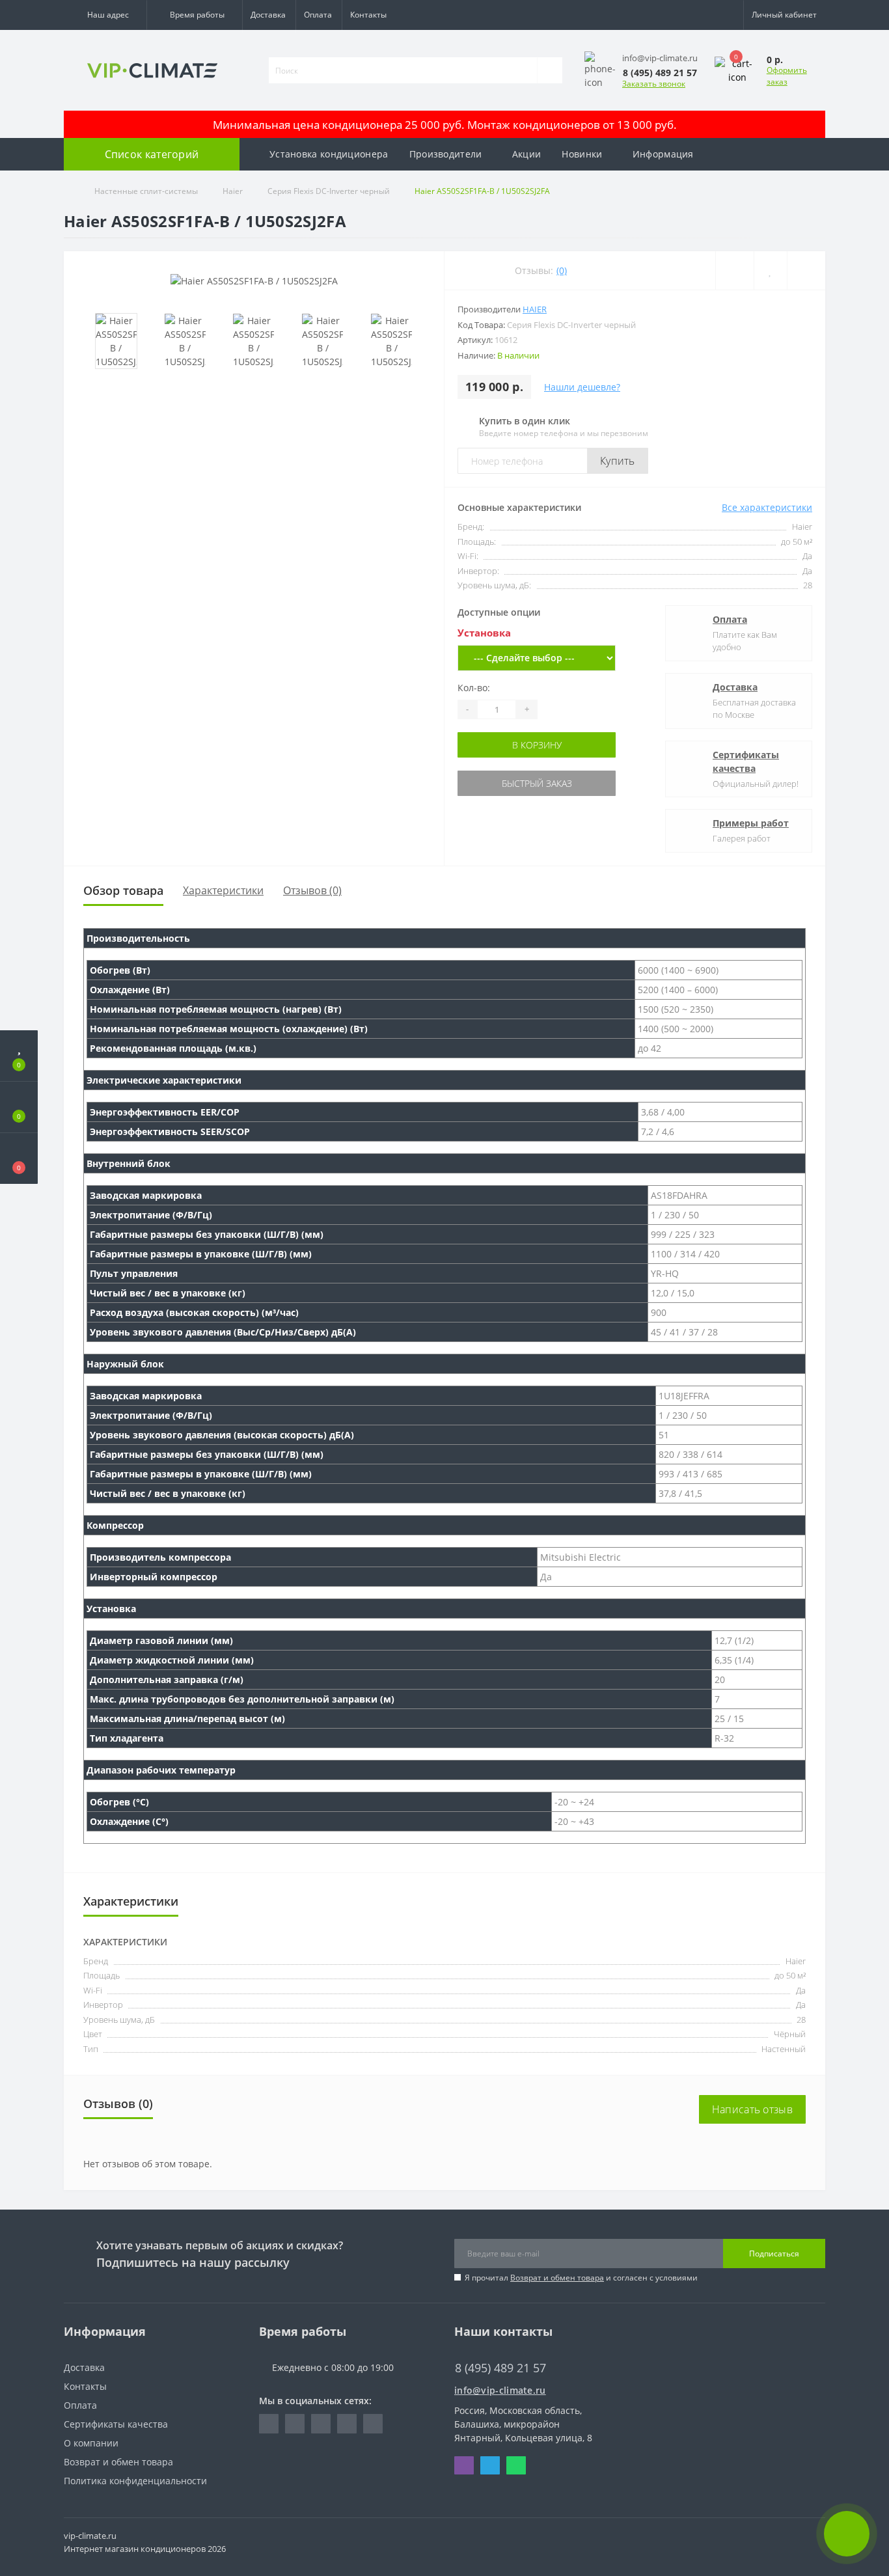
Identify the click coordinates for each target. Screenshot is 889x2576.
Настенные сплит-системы (146, 191)
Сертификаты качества (746, 761)
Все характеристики (767, 507)
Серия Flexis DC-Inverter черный (329, 191)
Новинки (582, 154)
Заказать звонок (654, 84)
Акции (527, 154)
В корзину (537, 745)
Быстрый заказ (537, 783)
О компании (91, 2443)
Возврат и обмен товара (557, 2278)
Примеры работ (751, 823)
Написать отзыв (752, 2109)
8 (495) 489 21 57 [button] (500, 2368)
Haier (233, 191)
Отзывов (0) (312, 890)
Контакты (368, 15)
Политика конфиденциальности (135, 2481)
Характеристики (223, 890)
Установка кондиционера (329, 154)
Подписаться (774, 2254)
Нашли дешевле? (582, 387)
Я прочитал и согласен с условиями (581, 2278)
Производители (446, 154)
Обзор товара (123, 890)
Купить (618, 461)
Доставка (268, 15)
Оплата (318, 15)
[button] (105, 15)
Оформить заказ (787, 76)
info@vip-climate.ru (500, 2390)
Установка (484, 633)
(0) (562, 270)
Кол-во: (474, 688)
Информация (663, 154)
